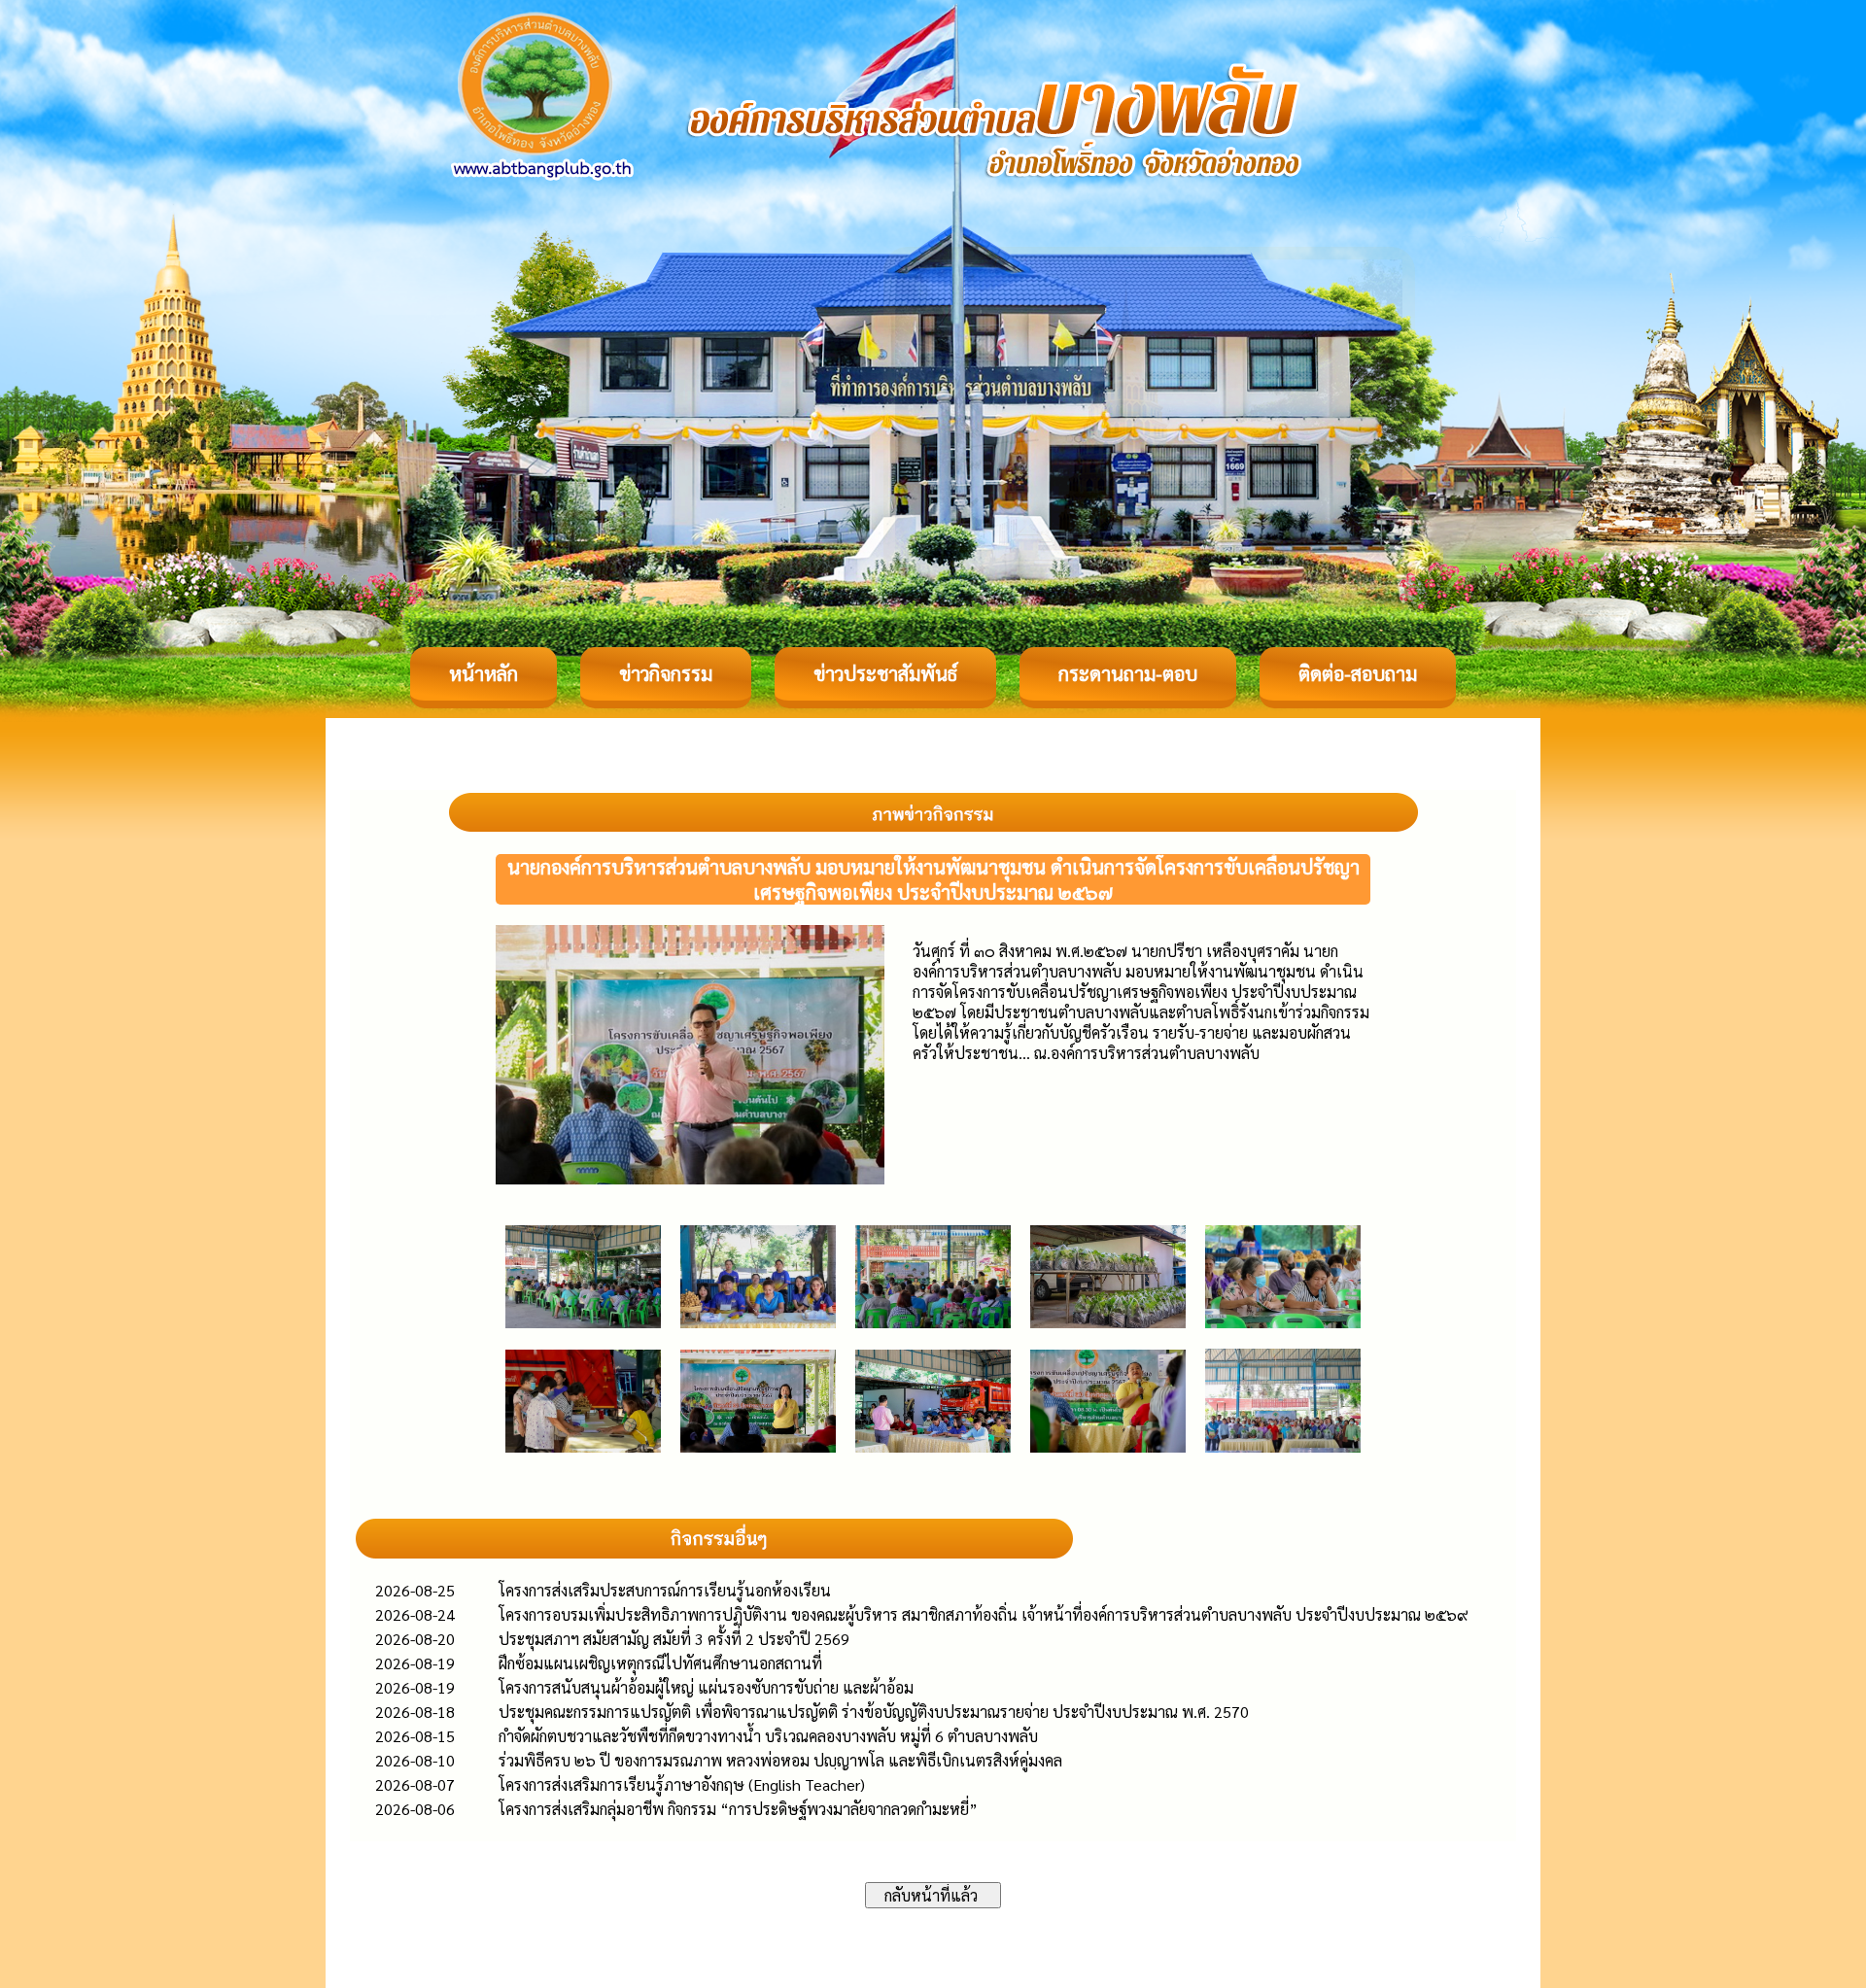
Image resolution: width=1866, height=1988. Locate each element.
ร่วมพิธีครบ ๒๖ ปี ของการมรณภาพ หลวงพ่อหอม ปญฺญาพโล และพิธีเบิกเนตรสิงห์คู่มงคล (780, 1760)
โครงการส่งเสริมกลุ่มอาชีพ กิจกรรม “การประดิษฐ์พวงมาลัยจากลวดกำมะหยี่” (738, 1809)
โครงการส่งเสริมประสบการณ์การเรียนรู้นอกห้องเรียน (665, 1590)
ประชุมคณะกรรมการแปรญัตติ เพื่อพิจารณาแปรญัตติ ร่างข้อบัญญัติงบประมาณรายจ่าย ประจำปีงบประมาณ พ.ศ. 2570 (874, 1712)
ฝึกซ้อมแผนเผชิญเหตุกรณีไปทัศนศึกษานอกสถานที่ (660, 1663)
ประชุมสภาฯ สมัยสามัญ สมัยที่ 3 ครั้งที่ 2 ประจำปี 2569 (674, 1639)
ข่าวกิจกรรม (666, 673)
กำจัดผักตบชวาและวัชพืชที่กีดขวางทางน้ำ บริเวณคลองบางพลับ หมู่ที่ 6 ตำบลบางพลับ (768, 1736)
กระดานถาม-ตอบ (1128, 673)
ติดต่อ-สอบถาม (1358, 673)
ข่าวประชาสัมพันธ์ (885, 673)
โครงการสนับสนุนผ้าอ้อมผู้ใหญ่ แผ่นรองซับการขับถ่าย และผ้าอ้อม (706, 1687)
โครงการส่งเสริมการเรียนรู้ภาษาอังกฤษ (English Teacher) (682, 1784)
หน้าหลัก (484, 673)
